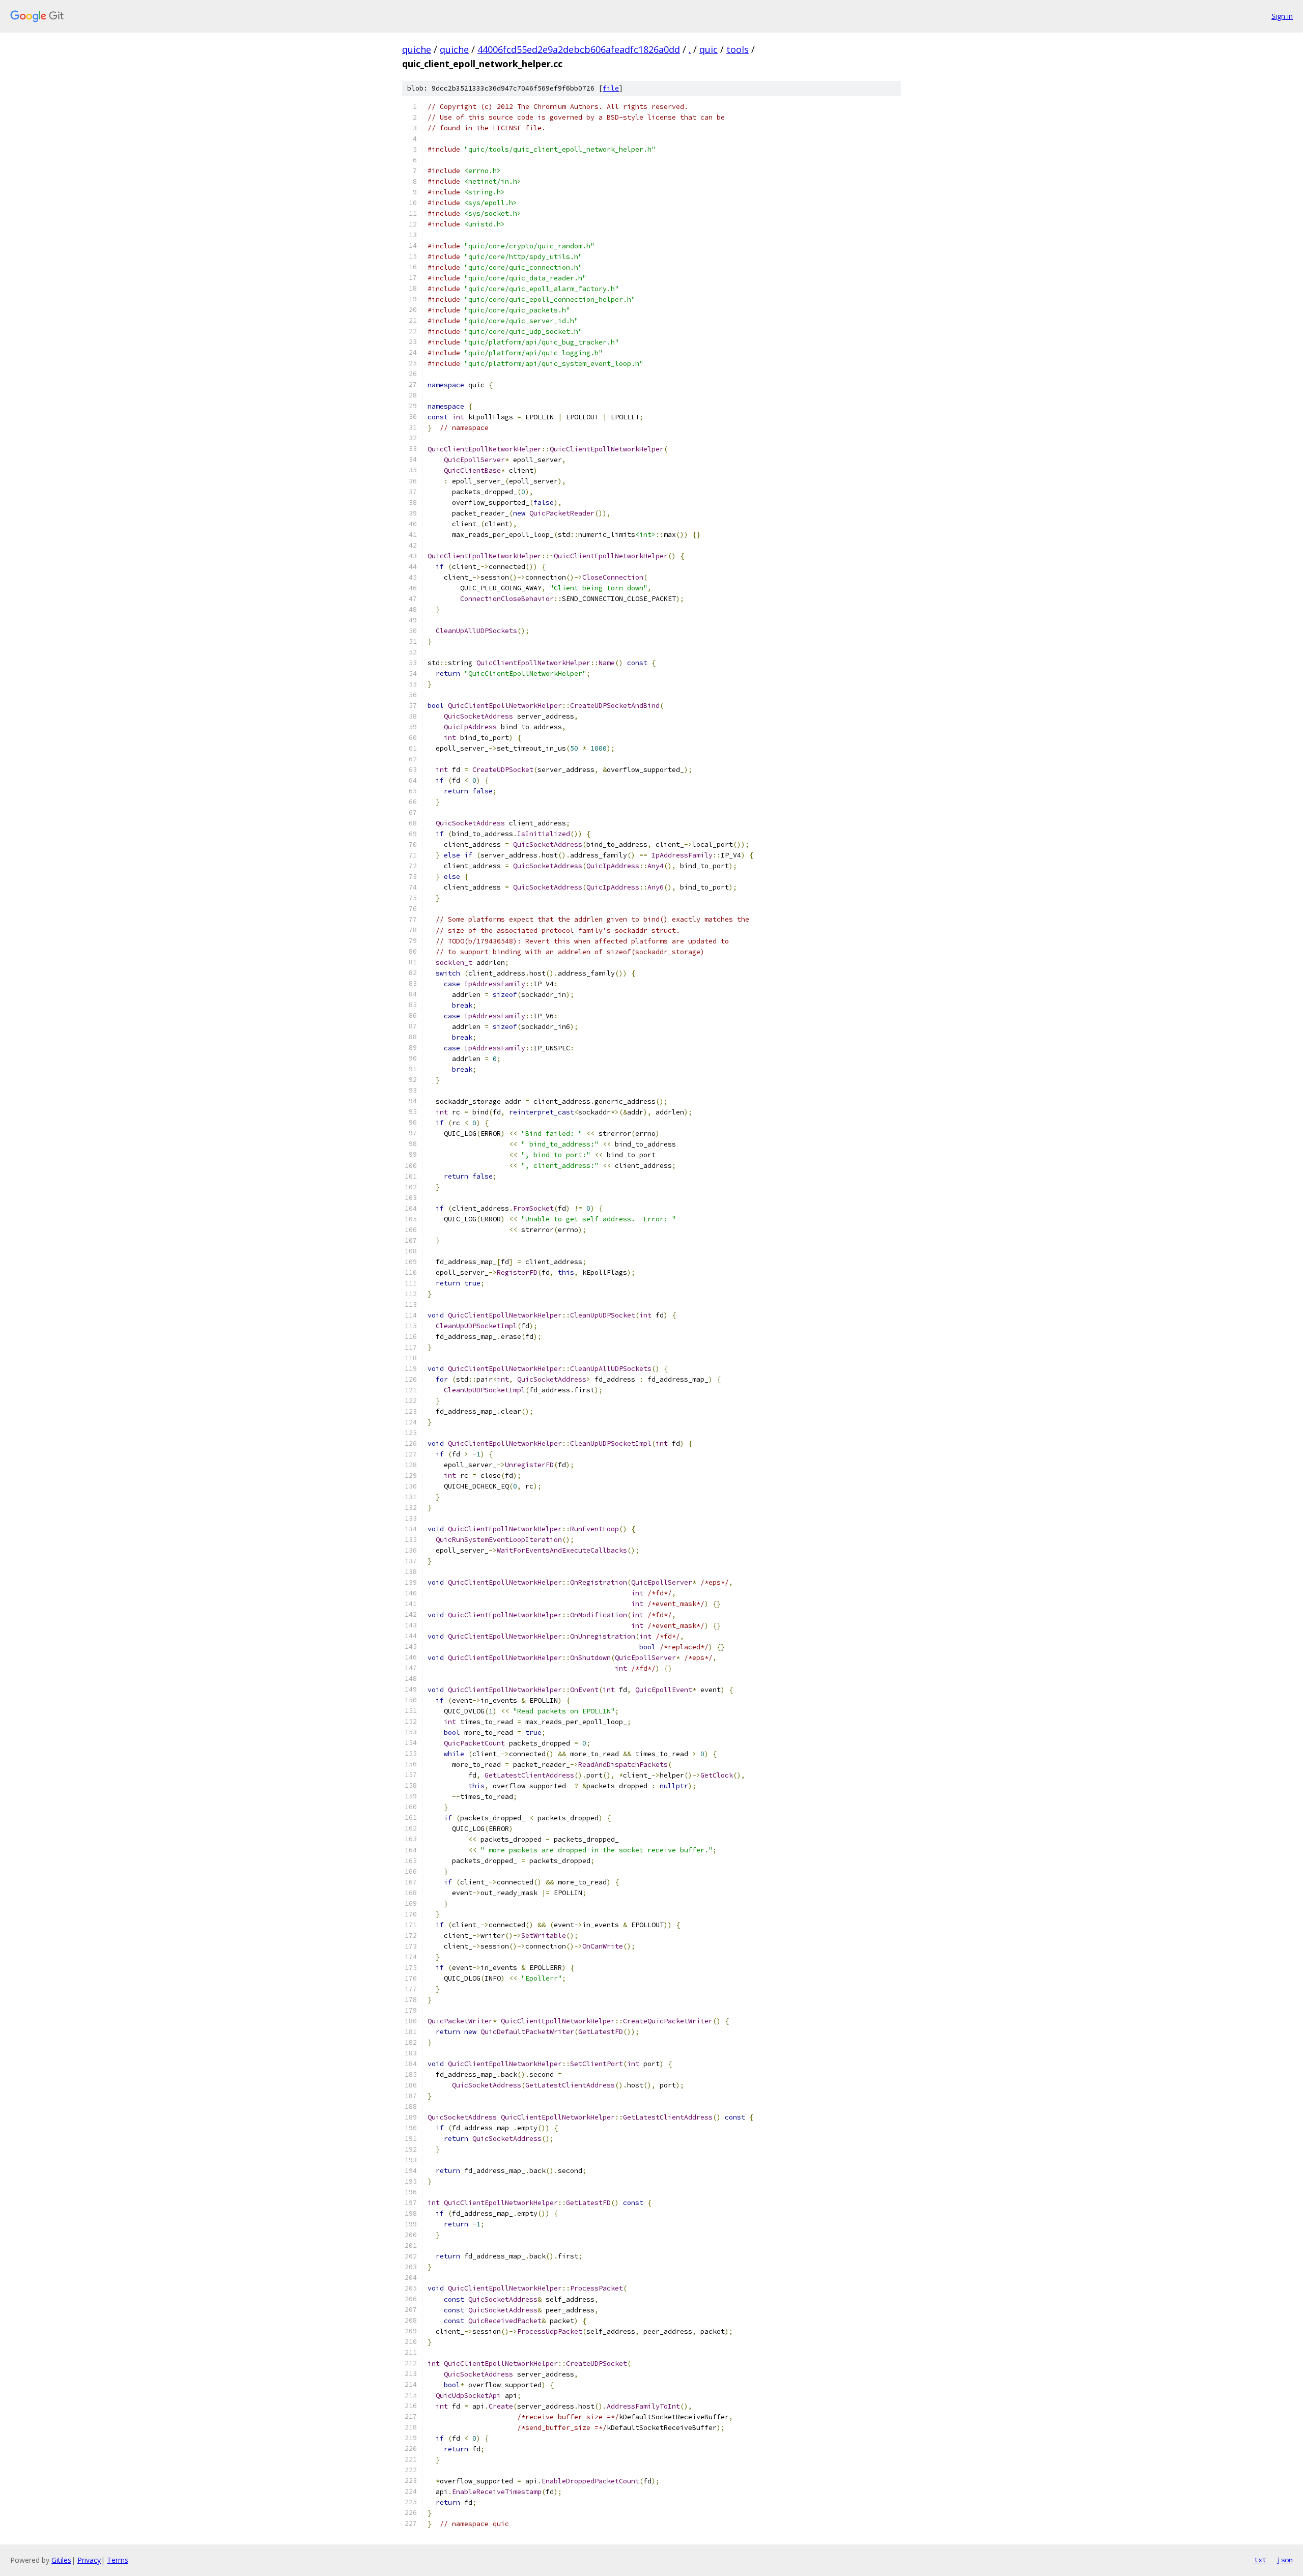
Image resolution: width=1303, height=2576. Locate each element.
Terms (118, 2560)
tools (738, 49)
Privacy (89, 2560)
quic (709, 49)
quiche (417, 49)
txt (1260, 2560)
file (611, 88)
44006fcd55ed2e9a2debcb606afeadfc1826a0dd (579, 49)
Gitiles (61, 2560)
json (1285, 2560)
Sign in (1282, 16)
